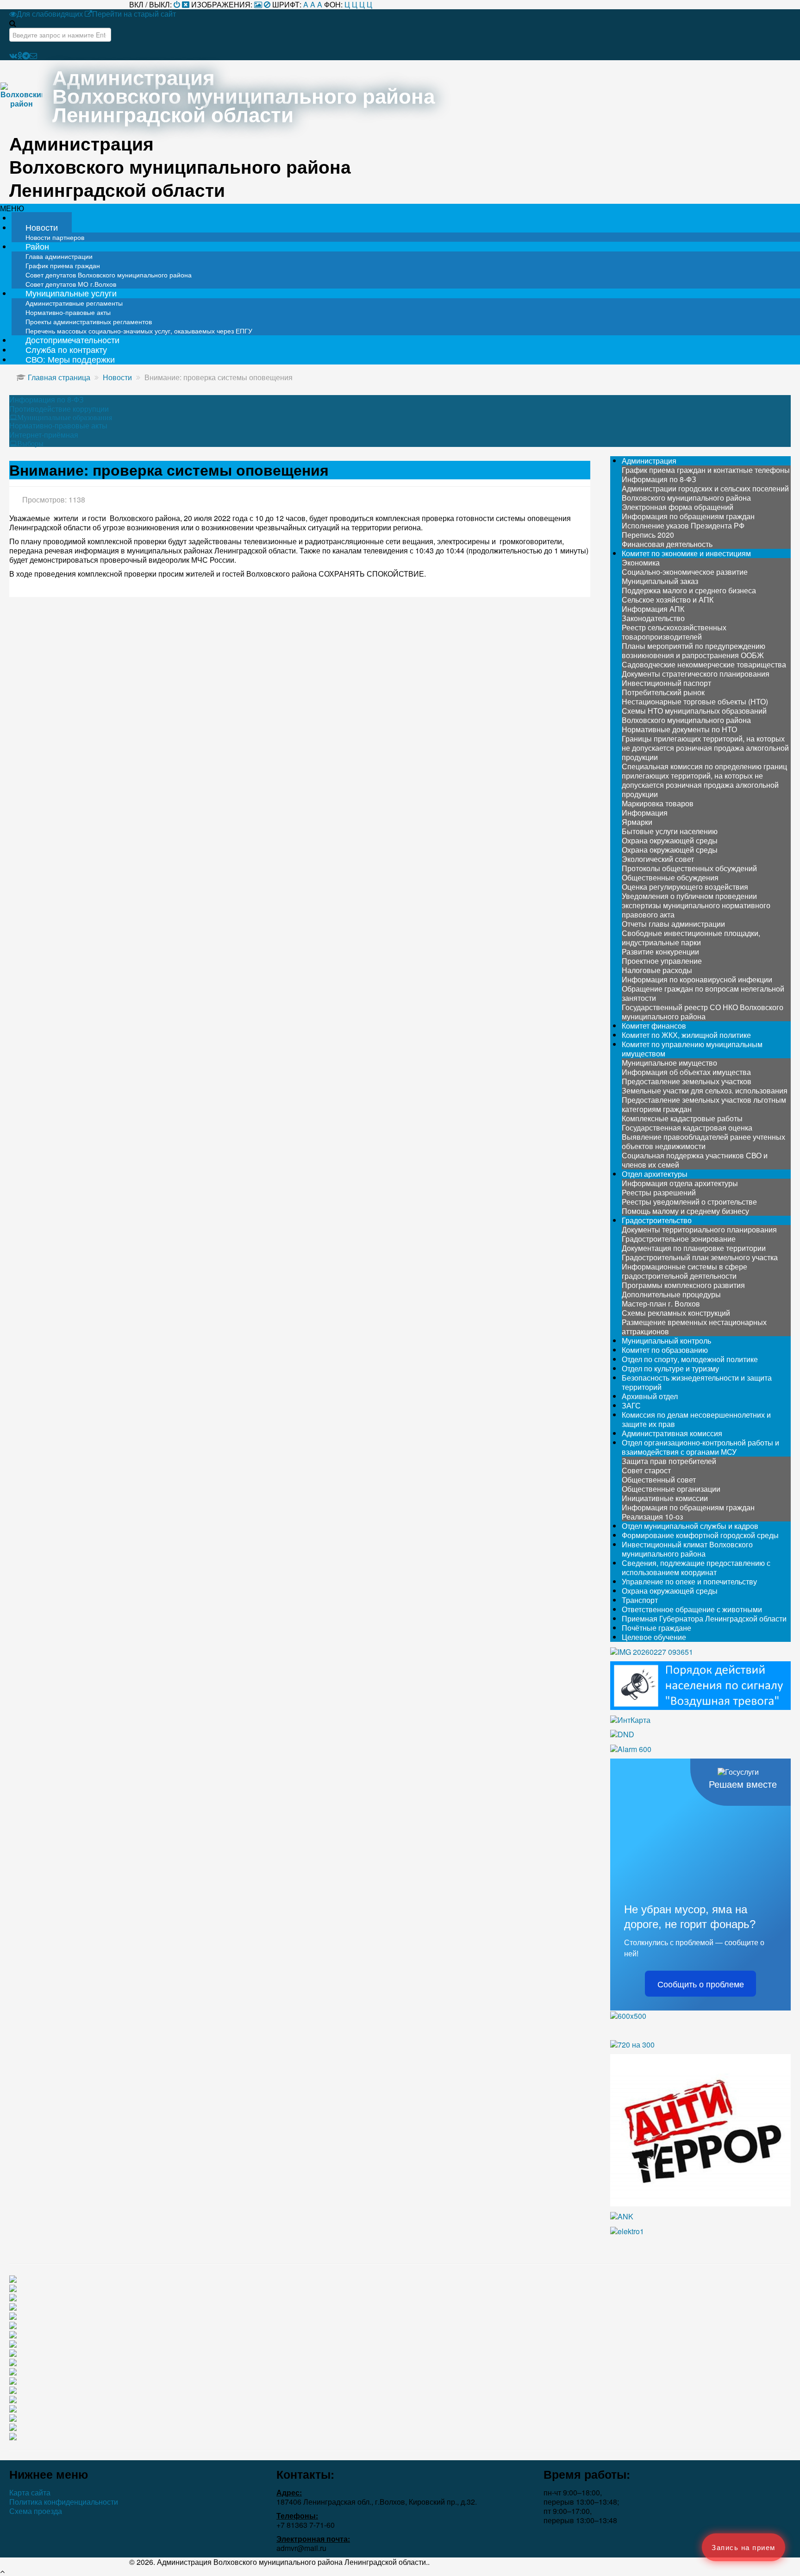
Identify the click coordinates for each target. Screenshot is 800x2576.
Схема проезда (36, 2511)
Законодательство (653, 618)
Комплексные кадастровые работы (682, 1118)
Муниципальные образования (65, 417)
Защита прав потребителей (669, 1461)
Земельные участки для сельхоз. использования (705, 1090)
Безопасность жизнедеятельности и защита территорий (697, 1382)
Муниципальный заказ (660, 581)
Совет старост (646, 1470)
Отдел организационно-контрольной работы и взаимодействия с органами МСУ (700, 1447)
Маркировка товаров (658, 803)
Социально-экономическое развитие (685, 572)
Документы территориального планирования (699, 1229)
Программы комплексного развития (683, 1285)
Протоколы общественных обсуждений (689, 868)
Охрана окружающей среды (670, 840)
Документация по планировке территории (694, 1248)
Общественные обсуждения (670, 877)
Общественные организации (671, 1489)
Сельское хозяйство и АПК (668, 600)
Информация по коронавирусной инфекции (697, 979)
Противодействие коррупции (59, 409)
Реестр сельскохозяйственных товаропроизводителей (674, 632)
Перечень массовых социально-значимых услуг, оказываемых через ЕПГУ (139, 331)
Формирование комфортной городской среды (700, 1535)
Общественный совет (659, 1480)
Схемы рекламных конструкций (676, 1313)
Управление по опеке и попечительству (689, 1581)
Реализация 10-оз (652, 1517)
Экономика (641, 562)
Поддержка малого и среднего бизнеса (689, 590)
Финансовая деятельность (667, 544)
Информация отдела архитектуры (680, 1183)
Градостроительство (657, 1220)
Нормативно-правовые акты (58, 426)
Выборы (30, 443)
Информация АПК (653, 609)
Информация (645, 813)
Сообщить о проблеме (701, 1984)
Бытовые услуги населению (670, 831)
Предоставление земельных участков (687, 1081)
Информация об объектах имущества (686, 1072)
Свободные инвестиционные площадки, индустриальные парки (691, 938)
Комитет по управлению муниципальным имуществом (692, 1049)
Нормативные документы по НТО (679, 729)
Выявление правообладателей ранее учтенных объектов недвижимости (703, 1141)
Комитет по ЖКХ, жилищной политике (686, 1035)
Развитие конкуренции (660, 952)
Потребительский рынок (663, 692)
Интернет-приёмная (44, 435)
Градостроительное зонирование (679, 1239)
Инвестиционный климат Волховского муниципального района (687, 1549)
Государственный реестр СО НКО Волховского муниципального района (703, 1012)
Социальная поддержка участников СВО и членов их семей (695, 1160)
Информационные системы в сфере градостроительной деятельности (684, 1271)
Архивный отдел (650, 1396)
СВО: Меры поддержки (70, 359)
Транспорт (640, 1600)
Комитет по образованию (665, 1350)
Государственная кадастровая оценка (687, 1128)
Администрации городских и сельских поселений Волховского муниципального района (705, 493)
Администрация (649, 461)
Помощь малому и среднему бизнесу (685, 1211)
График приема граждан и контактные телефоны (706, 470)
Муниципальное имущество (669, 1063)
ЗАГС (631, 1405)
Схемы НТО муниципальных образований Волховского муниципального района (694, 715)
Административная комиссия (672, 1433)
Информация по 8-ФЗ (47, 400)
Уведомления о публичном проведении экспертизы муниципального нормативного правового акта (696, 905)
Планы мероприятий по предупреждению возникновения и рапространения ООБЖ (694, 650)
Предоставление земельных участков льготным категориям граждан (704, 1104)
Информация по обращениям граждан (688, 516)
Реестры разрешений (659, 1192)
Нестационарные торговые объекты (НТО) (695, 701)
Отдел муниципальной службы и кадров (690, 1526)
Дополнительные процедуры (671, 1294)
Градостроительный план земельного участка (700, 1257)
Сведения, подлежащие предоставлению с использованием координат (696, 1568)
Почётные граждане (656, 1628)
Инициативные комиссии (665, 1498)
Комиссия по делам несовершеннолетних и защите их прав (696, 1419)
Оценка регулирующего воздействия (685, 887)
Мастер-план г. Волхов (661, 1304)
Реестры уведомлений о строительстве (689, 1202)
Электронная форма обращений (678, 507)
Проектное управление (662, 961)
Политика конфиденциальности (64, 2502)
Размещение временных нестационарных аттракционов (694, 1327)
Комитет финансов (654, 1026)
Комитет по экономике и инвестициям (686, 553)
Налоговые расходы (657, 970)
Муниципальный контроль (666, 1341)
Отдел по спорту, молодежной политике (690, 1359)
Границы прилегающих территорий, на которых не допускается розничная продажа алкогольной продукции (705, 748)
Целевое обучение (654, 1637)
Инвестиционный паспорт (666, 683)
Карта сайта (30, 2493)
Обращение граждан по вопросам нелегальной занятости (703, 993)
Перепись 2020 (648, 535)
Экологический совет (658, 859)
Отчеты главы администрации (673, 924)
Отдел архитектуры (655, 1174)
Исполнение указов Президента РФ (683, 525)
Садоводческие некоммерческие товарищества (704, 664)
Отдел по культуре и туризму (670, 1368)
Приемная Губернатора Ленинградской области (704, 1618)
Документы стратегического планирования (696, 674)
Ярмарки (637, 822)
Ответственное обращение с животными (692, 1609)
